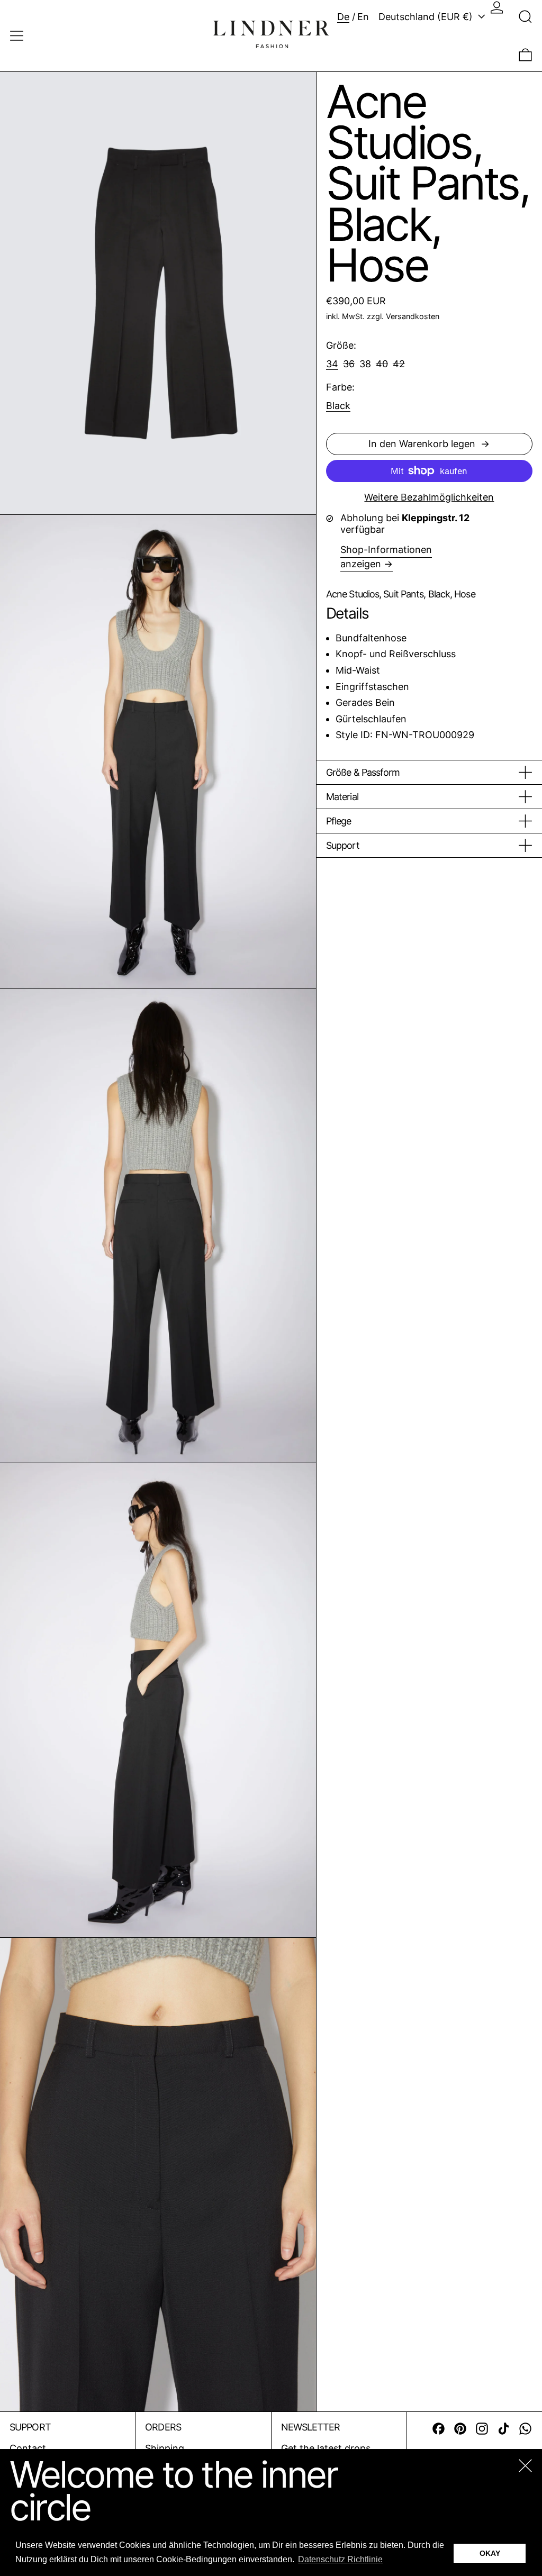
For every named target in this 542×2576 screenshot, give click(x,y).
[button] (525, 17)
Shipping (165, 2448)
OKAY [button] (490, 2553)
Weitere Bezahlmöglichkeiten (429, 497)
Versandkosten (413, 316)
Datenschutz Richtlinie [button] (340, 2559)
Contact (28, 2448)
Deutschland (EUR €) (427, 17)
